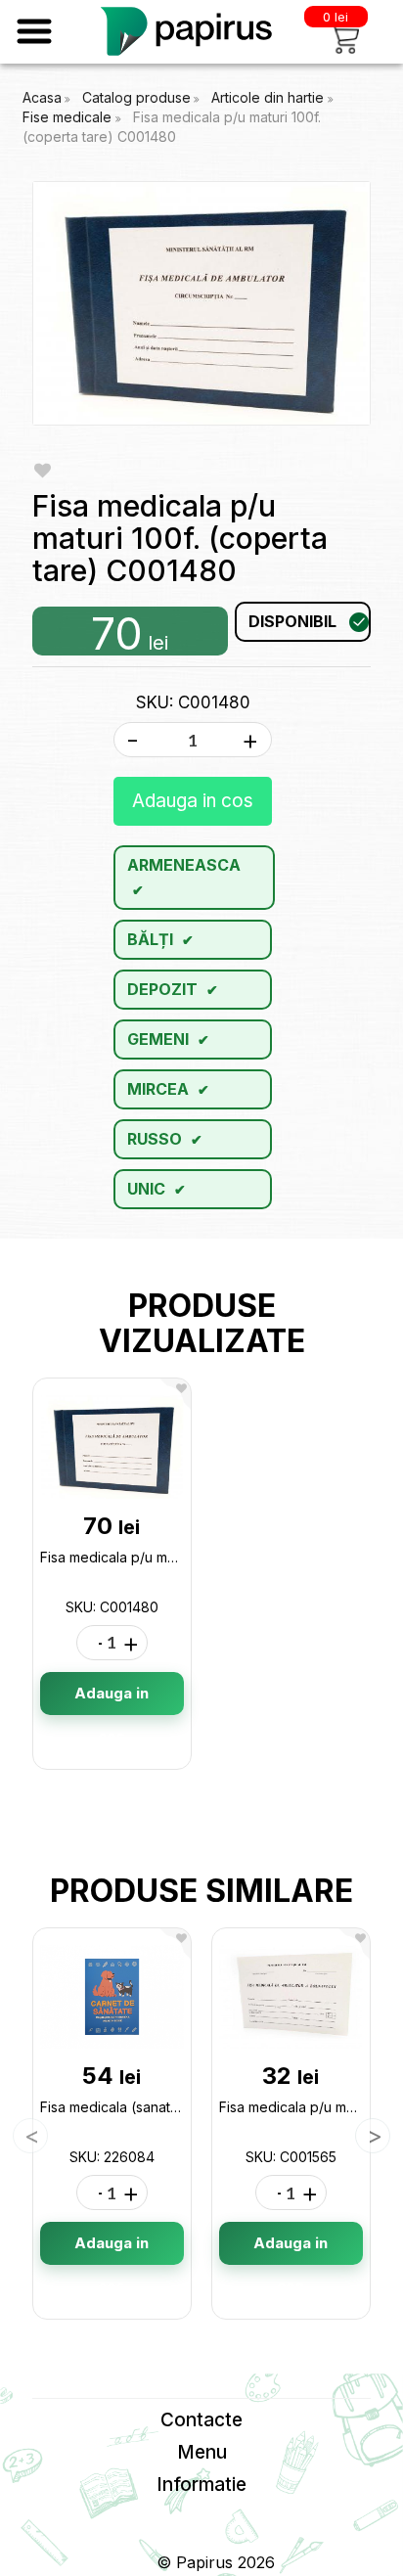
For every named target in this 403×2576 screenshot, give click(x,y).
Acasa (42, 97)
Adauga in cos (193, 801)
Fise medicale (69, 117)
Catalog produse (136, 97)
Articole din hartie (269, 97)
